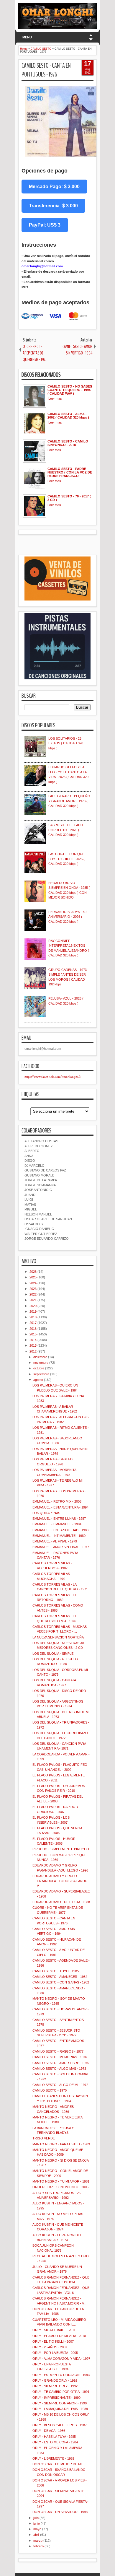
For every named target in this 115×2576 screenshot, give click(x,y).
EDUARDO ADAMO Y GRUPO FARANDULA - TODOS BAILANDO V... (60, 1881)
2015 (33, 1334)
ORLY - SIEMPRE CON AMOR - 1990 (60, 2403)
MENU (27, 37)
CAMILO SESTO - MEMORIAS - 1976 (60, 2057)
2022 (33, 1294)
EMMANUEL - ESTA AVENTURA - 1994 (60, 1507)
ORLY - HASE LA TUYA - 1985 (54, 2437)
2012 (33, 1351)
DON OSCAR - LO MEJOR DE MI (57, 2464)
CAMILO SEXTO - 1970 (50, 2090)
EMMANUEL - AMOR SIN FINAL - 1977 (61, 1547)
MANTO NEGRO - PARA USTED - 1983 (61, 2144)
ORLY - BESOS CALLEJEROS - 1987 (60, 2425)
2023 (33, 1289)
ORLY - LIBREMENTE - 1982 (53, 2458)
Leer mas (55, 398)
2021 (33, 1300)
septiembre (41, 1374)
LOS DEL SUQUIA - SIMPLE (53, 1654)
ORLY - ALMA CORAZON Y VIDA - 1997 (61, 2359)
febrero (38, 2546)
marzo (38, 2541)
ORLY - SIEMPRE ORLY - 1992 (55, 2386)
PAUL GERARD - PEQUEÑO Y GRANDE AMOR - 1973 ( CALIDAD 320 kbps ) (69, 801)
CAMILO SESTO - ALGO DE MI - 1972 (60, 2085)
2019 (33, 1311)
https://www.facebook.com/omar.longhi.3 (53, 1077)
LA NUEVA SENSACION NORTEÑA (58, 1637)
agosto (38, 1380)
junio (37, 2523)
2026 (33, 1272)
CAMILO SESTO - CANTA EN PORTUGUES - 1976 (46, 70)
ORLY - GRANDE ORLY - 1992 (55, 2380)
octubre (39, 1368)
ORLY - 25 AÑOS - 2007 (50, 2347)
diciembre (40, 1357)
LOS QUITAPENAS (46, 1513)
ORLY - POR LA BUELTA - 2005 (55, 2353)
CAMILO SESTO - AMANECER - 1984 (60, 1977)
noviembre (41, 1363)
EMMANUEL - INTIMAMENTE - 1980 (59, 1536)
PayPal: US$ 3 (45, 225)
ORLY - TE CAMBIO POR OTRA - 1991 (61, 2392)
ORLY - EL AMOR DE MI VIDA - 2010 (59, 2336)
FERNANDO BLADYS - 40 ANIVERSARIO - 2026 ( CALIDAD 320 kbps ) (67, 917)
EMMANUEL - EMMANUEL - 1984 (57, 1524)
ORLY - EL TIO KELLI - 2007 (53, 2341)
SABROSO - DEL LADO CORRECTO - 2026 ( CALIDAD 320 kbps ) (66, 830)
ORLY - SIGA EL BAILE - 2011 (54, 2330)
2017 (33, 1323)
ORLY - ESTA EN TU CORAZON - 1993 (61, 2375)
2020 (33, 1306)
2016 (33, 1329)
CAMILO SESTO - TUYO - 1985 (56, 1971)
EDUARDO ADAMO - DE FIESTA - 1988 (61, 1902)
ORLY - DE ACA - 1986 (49, 2431)
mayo (37, 2529)
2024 (33, 1283)
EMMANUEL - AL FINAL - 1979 (55, 1541)
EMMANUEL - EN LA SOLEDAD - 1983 (60, 1530)
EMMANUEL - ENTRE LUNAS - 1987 (59, 1519)
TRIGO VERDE (44, 2138)
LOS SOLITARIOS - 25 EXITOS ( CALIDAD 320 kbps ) (66, 743)
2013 (33, 1345)
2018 (33, 1317)
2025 (33, 1277)
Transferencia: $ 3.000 (53, 206)
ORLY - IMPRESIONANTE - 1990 (56, 2398)
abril (36, 2535)
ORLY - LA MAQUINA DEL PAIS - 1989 (60, 2409)
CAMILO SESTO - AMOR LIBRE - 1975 (61, 2063)
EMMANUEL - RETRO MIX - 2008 (57, 1501)
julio (36, 2518)
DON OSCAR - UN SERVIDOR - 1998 (60, 2512)
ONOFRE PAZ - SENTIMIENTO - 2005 (60, 2187)
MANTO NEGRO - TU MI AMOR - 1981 (61, 2181)
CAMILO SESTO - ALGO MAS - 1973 (59, 2069)
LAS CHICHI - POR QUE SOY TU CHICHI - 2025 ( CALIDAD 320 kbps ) (66, 859)
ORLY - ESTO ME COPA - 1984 (55, 2442)
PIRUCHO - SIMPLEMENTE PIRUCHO (61, 1849)
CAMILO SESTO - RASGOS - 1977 (58, 2051)
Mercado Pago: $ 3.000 (54, 187)
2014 (33, 1340)
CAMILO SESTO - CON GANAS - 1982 (61, 1982)
